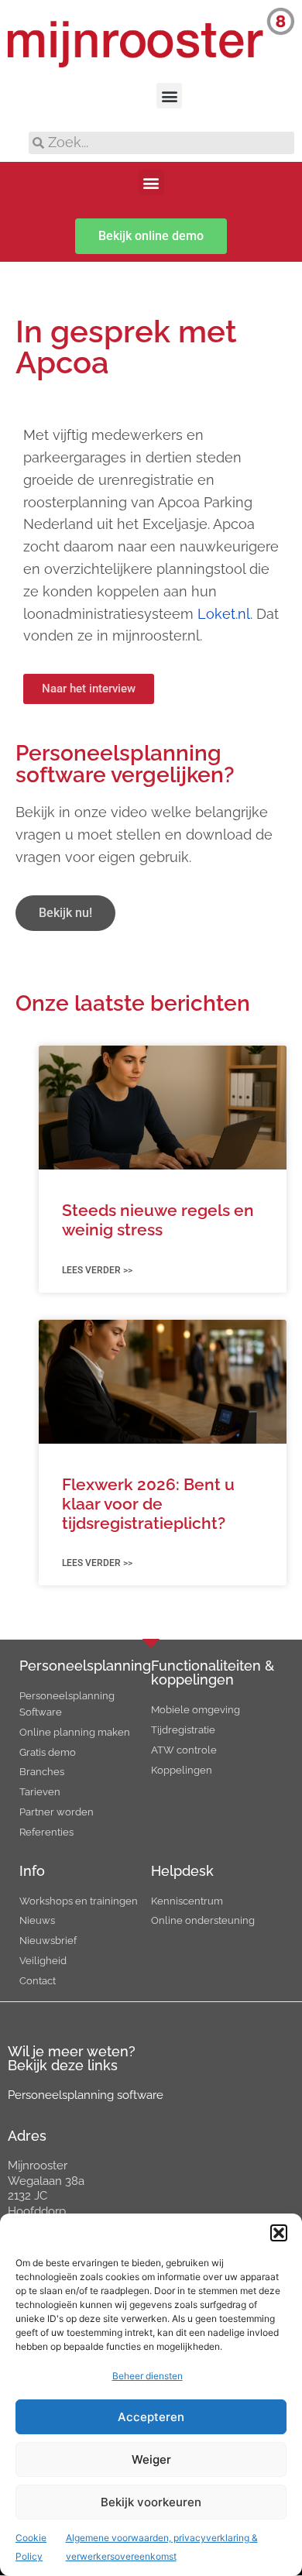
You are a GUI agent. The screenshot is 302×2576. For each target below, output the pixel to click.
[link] (224, 614)
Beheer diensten (148, 2376)
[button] (279, 2233)
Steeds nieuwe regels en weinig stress (158, 1220)
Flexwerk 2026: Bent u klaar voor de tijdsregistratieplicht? (148, 1504)
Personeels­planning (85, 1666)
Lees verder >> (97, 1270)
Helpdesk (182, 1871)
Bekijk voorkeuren (151, 2502)
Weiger (151, 2459)
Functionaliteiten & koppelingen (213, 1673)
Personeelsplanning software (86, 2095)
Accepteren (151, 2417)
